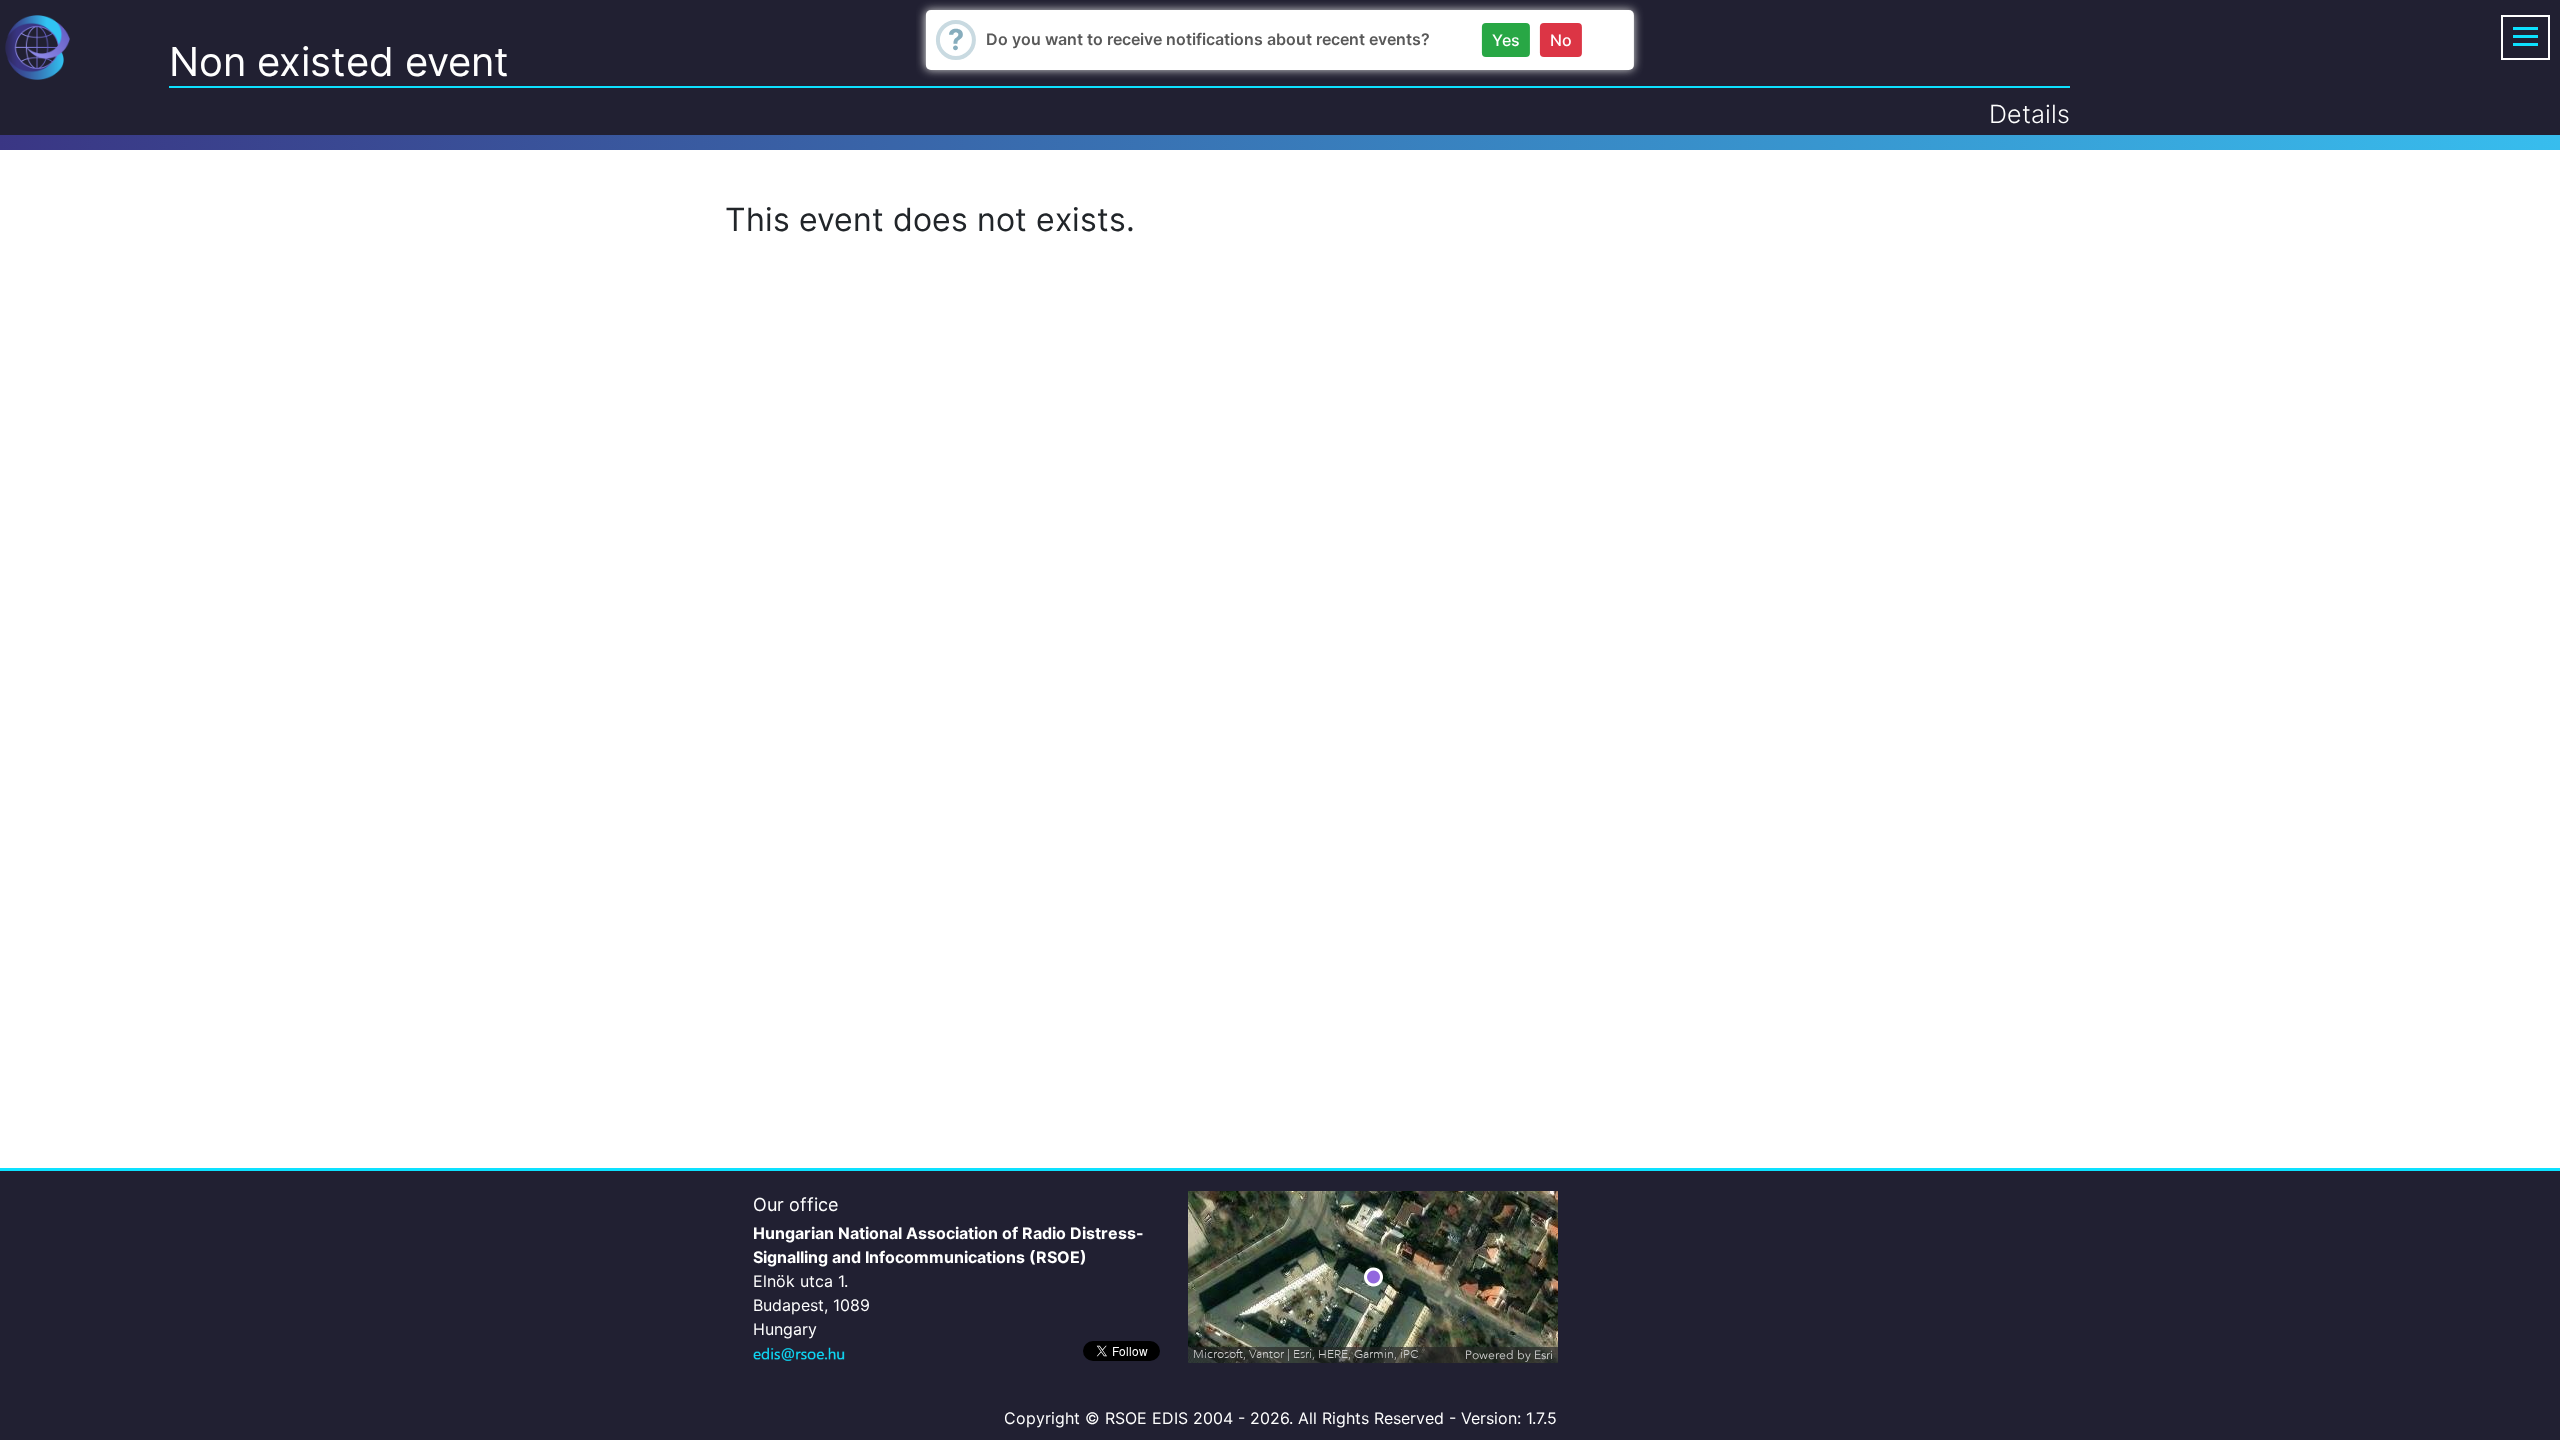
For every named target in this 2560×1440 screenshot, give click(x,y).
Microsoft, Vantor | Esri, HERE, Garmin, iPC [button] (1306, 1354)
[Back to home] (37, 46)
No (1561, 40)
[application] (1373, 1277)
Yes (1506, 40)
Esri (1543, 1355)
